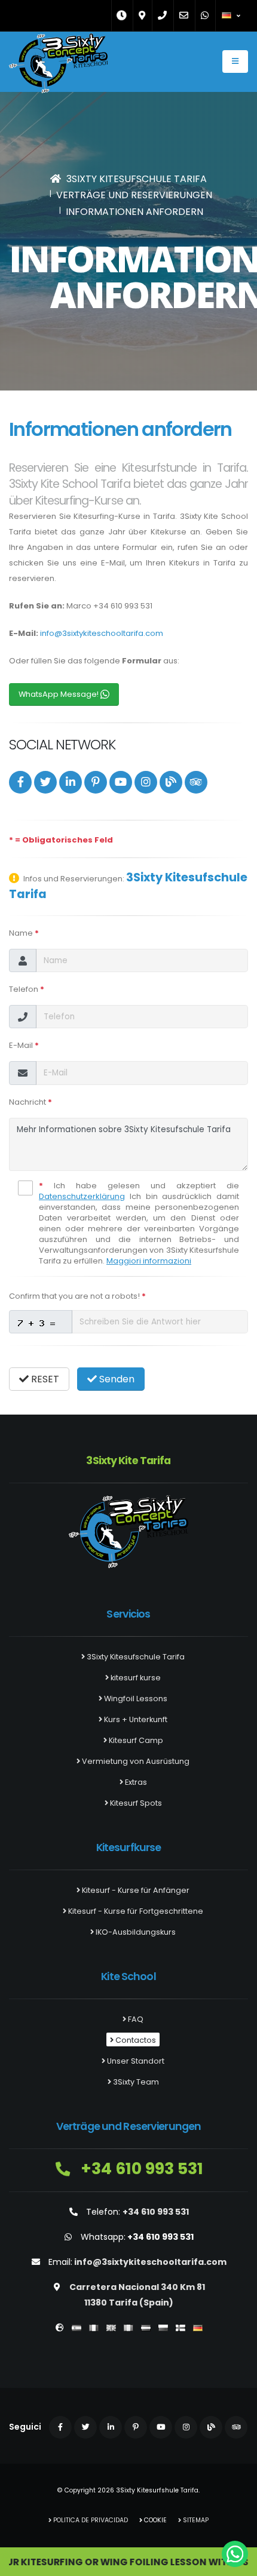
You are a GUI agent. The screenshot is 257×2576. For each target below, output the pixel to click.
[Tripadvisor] (196, 782)
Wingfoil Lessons (135, 1699)
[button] (232, 16)
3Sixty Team (135, 2082)
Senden (116, 1379)
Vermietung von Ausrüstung (135, 1761)
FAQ (135, 2019)
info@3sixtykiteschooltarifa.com (102, 633)
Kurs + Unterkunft (135, 1719)
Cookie (154, 2520)
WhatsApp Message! (59, 694)
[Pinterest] (96, 782)
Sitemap (195, 2520)
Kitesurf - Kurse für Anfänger (135, 1890)
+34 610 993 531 (140, 2168)
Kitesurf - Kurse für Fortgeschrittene (135, 1911)
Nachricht (30, 1102)
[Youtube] (121, 782)
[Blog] (171, 782)
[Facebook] (20, 782)
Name (24, 933)
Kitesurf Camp (135, 1740)
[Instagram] (146, 782)
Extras (135, 1782)
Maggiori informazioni (149, 1261)
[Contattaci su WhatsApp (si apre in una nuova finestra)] (235, 2554)
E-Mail (24, 1045)
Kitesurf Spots (135, 1803)
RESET (44, 1379)
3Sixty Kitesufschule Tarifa (135, 1657)
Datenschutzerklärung (82, 1196)
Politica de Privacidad (90, 2520)
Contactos (135, 2040)
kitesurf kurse (135, 1678)
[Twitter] (45, 782)
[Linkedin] (71, 782)
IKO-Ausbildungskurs (135, 1932)
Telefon (27, 989)
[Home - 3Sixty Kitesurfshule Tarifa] (58, 66)
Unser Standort (135, 2061)
